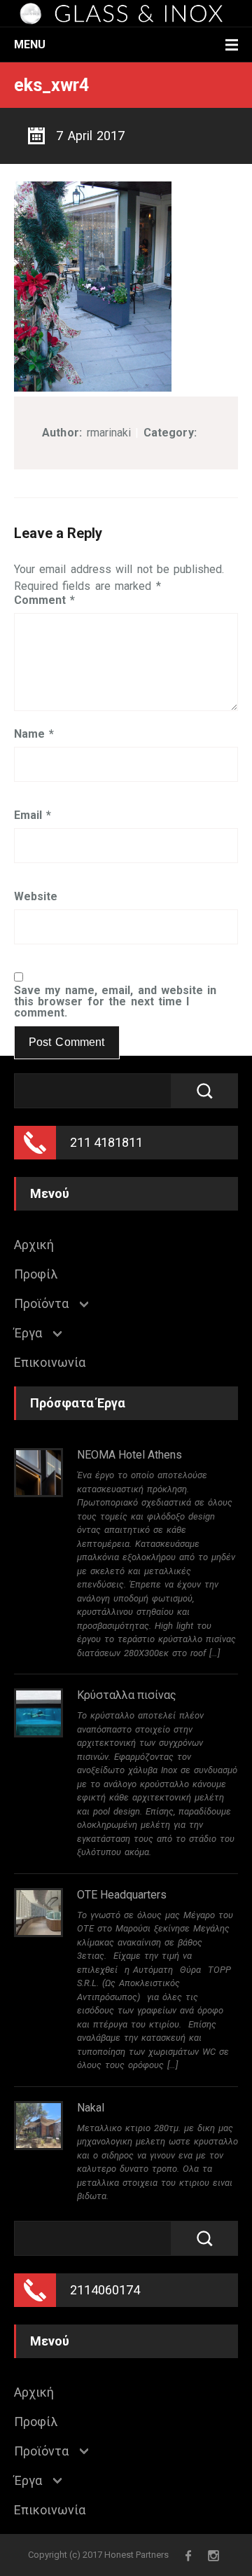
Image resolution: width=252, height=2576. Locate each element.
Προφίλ (36, 1274)
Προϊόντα (41, 1304)
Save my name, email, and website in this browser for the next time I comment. (115, 1002)
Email (33, 815)
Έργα (28, 1333)
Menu (30, 44)
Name (34, 734)
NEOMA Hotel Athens (129, 1455)
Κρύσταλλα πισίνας (127, 1695)
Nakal (91, 2108)
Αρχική (34, 1245)
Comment (44, 600)
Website (36, 897)
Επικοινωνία (50, 1363)
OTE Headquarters (122, 1895)
